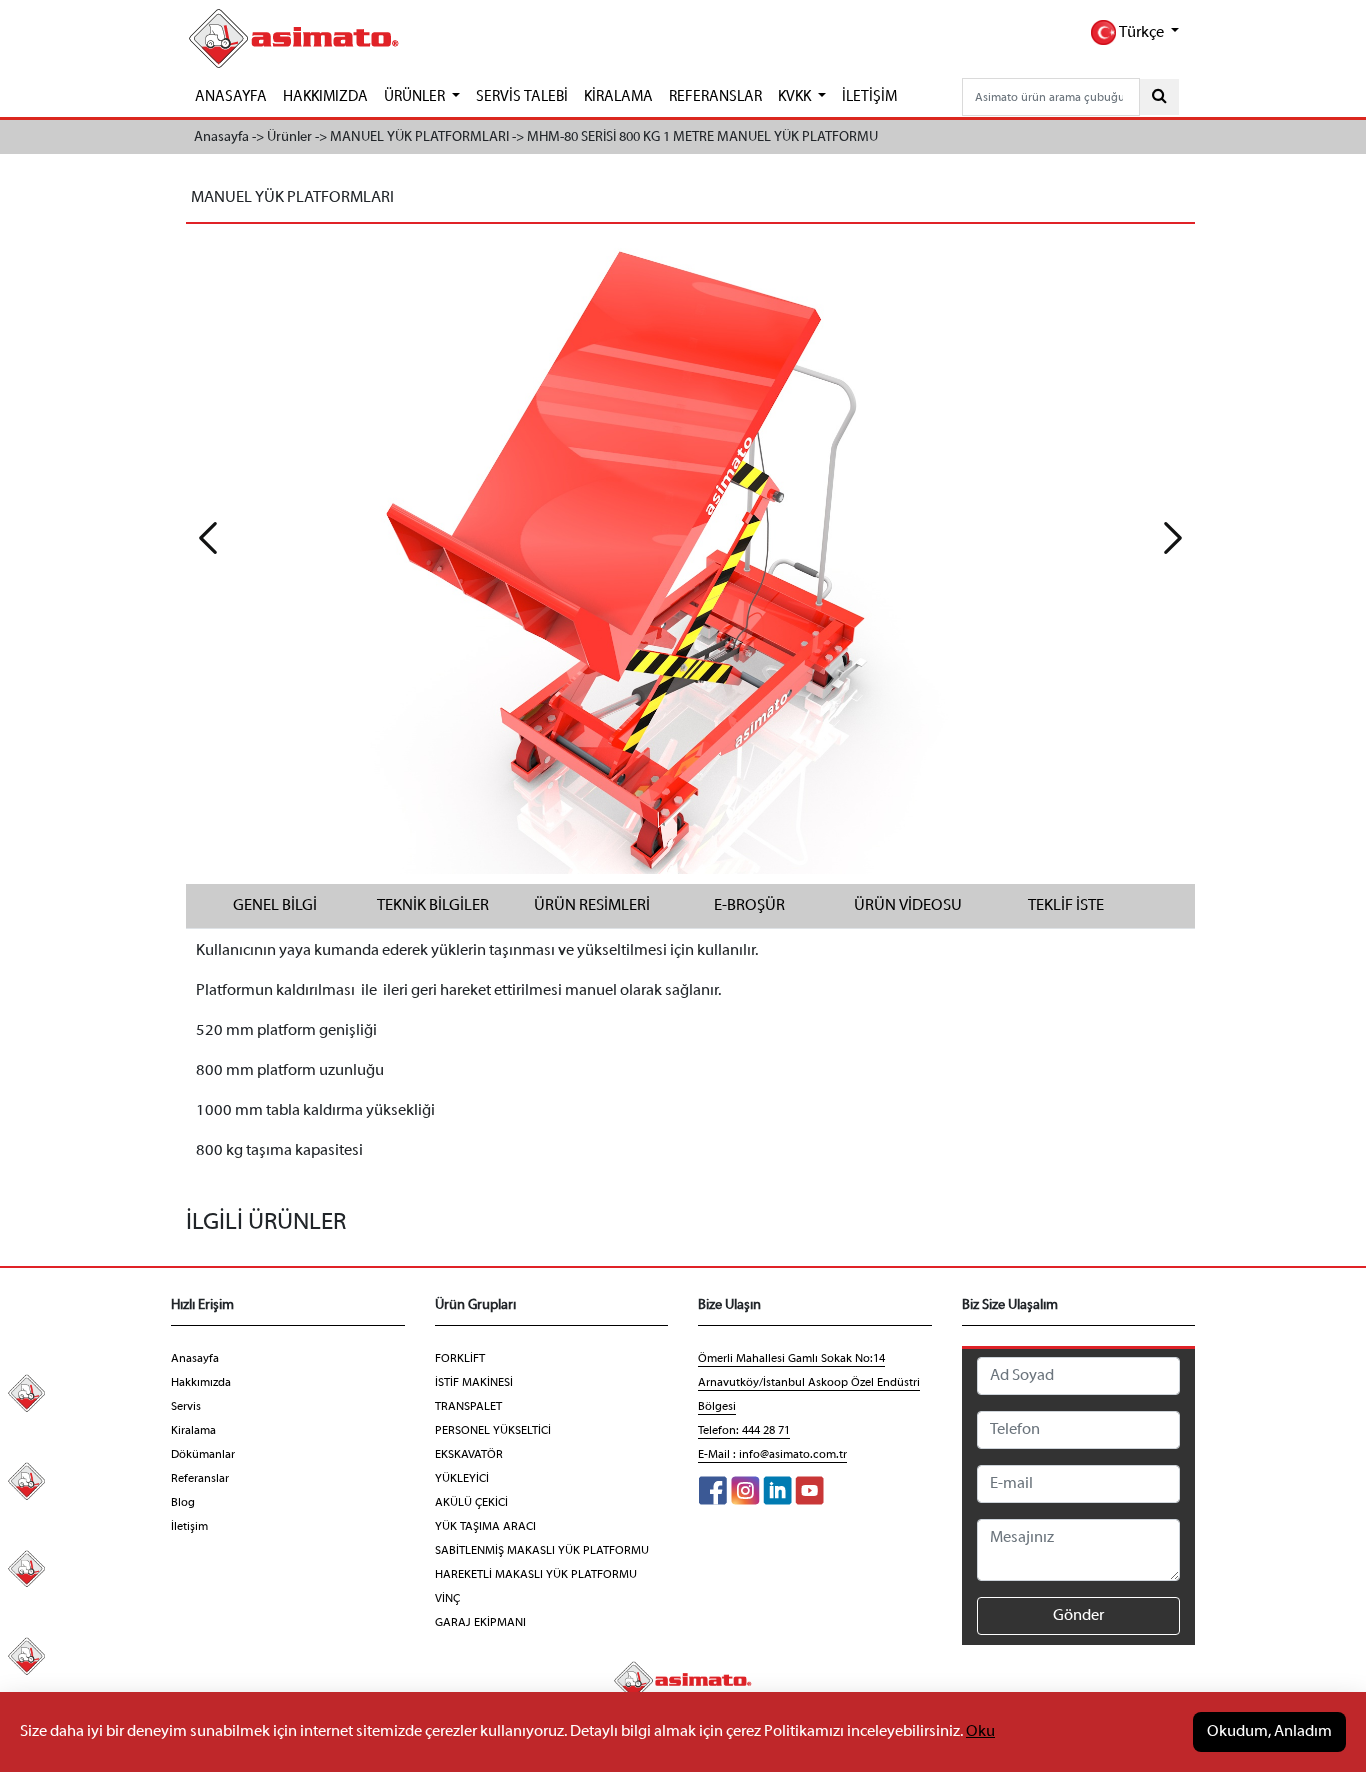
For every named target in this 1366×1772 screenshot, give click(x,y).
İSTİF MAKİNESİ (474, 1383)
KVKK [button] (796, 97)
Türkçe (1141, 33)
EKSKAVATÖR (469, 1455)
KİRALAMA (618, 97)
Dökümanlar (203, 1455)
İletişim (189, 1527)
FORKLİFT (460, 1359)
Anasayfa (195, 1359)
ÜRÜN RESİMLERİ (592, 906)
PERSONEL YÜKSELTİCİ (493, 1431)
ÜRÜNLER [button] (416, 97)
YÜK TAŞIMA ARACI (485, 1527)
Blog (183, 1503)
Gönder (1078, 1616)
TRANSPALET (468, 1407)
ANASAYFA (231, 97)
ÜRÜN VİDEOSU (908, 906)
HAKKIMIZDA (325, 97)
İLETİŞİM (869, 97)
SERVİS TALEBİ (522, 97)
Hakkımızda (201, 1383)
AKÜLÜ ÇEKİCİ (471, 1503)
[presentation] (208, 538)
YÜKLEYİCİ (462, 1479)
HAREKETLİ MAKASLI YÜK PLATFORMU (536, 1575)
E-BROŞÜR (749, 906)
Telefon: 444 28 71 (744, 1431)
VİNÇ (447, 1599)
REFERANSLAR (715, 97)
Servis (186, 1407)
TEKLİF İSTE (1066, 906)
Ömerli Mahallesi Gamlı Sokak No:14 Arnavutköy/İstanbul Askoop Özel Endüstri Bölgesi (809, 1383)
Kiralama (193, 1431)
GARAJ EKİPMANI (480, 1623)
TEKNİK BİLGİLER (433, 906)
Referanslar (200, 1479)
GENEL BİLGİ (275, 906)
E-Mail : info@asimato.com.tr (772, 1455)
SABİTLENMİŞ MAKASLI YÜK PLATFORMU (542, 1551)
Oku (980, 1732)
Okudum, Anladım (1269, 1732)
